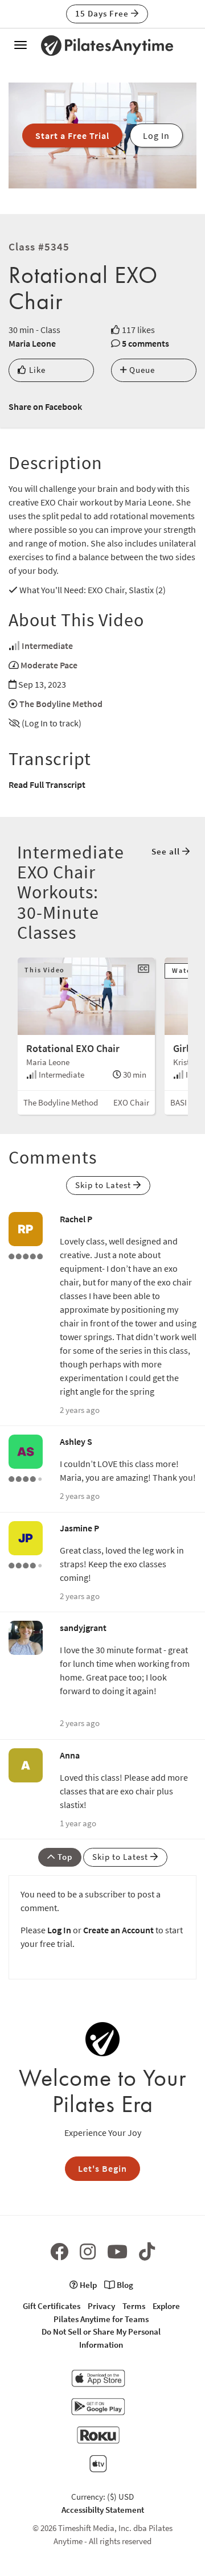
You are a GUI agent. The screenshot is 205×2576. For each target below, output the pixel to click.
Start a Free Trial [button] (72, 135)
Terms (134, 2306)
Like (36, 370)
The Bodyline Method (61, 704)
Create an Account (118, 1930)
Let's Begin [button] (102, 2168)
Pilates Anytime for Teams (101, 2319)
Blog (124, 2285)
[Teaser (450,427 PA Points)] (26, 1255)
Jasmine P (79, 1528)
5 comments (145, 343)
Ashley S (76, 1441)
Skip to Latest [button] (104, 1185)
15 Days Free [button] (103, 13)
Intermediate (47, 646)
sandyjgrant (83, 1628)
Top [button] (64, 1857)
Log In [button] (156, 135)
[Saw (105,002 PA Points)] (26, 1564)
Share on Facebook (45, 406)
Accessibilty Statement (103, 2510)
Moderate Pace (49, 665)
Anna (70, 1755)
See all (167, 851)
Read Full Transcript (47, 784)
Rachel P (76, 1219)
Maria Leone (32, 343)
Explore (166, 2306)
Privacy (101, 2306)
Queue (141, 370)
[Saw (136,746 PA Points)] (26, 1478)
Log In (59, 1930)
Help (87, 2285)
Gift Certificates (52, 2306)
